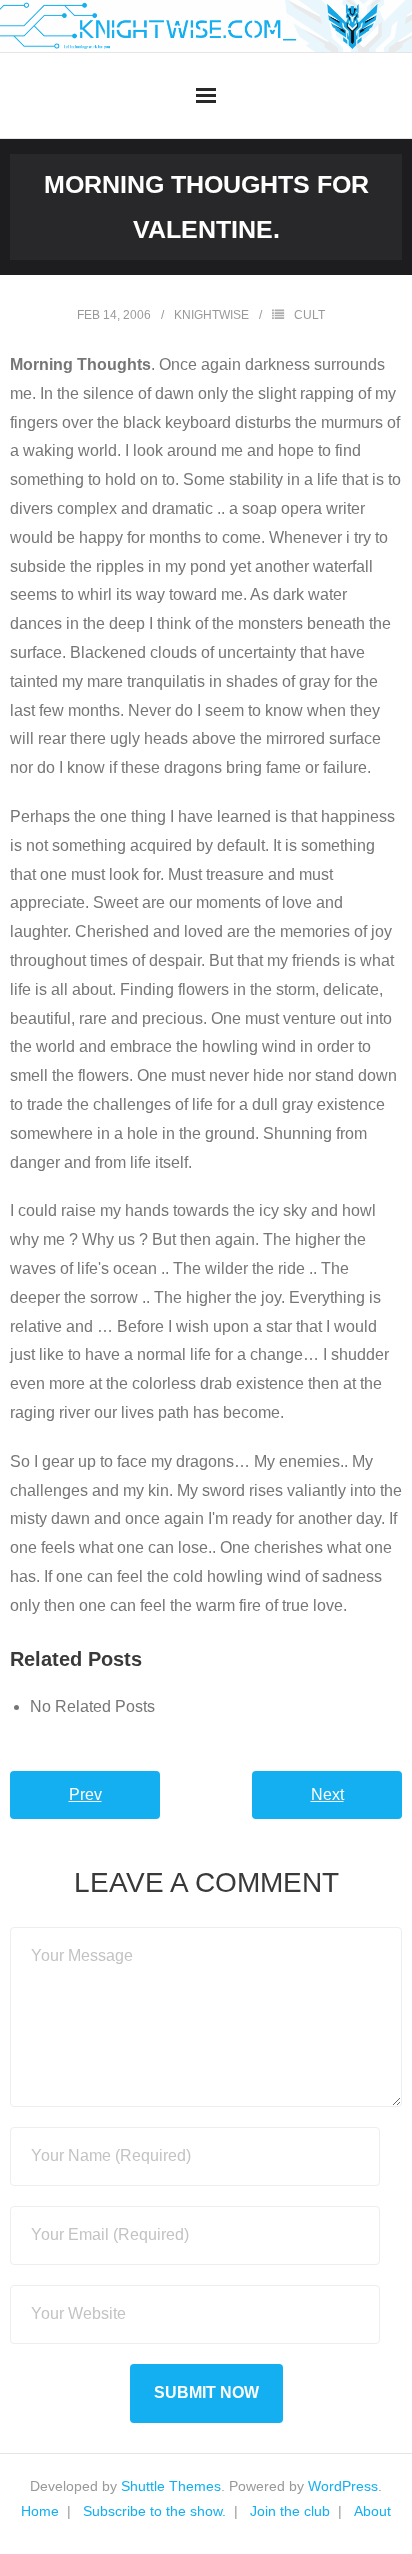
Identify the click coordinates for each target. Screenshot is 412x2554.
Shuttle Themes (171, 2486)
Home (40, 2511)
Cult (309, 315)
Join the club (290, 2511)
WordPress (343, 2486)
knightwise (211, 315)
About (372, 2511)
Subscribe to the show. (154, 2511)
